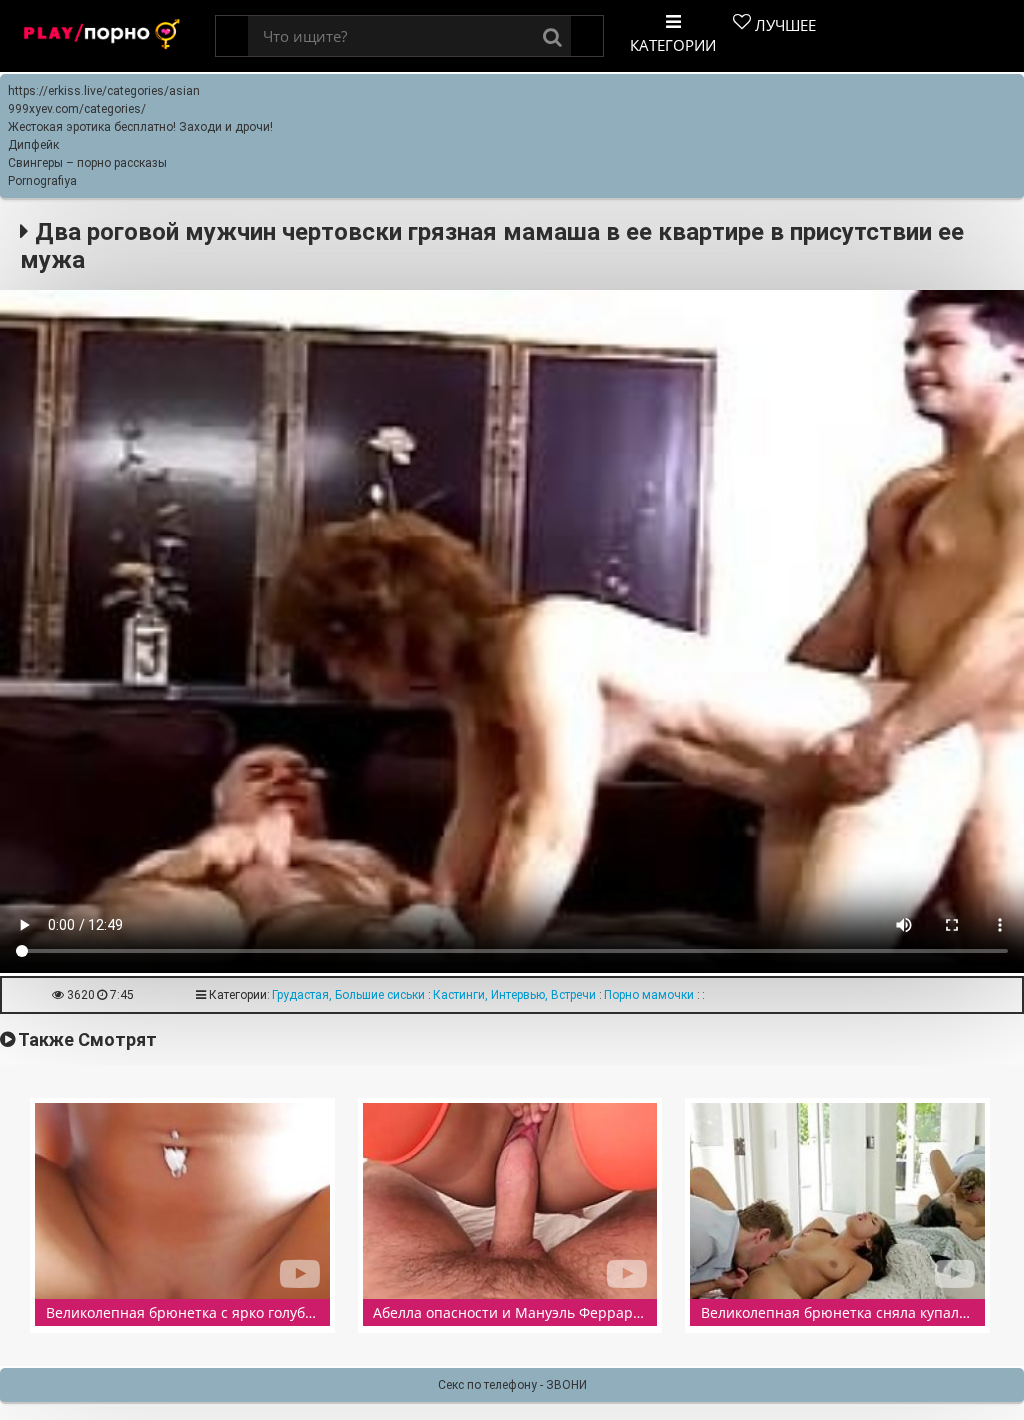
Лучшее (783, 25)
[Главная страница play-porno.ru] (102, 36)
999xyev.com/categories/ (77, 109)
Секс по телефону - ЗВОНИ (512, 1385)
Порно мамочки (649, 995)
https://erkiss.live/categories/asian (104, 91)
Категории (673, 45)
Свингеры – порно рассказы (87, 163)
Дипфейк (33, 145)
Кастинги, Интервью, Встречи (514, 995)
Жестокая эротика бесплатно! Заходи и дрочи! (140, 127)
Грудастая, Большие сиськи (348, 995)
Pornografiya (42, 181)
